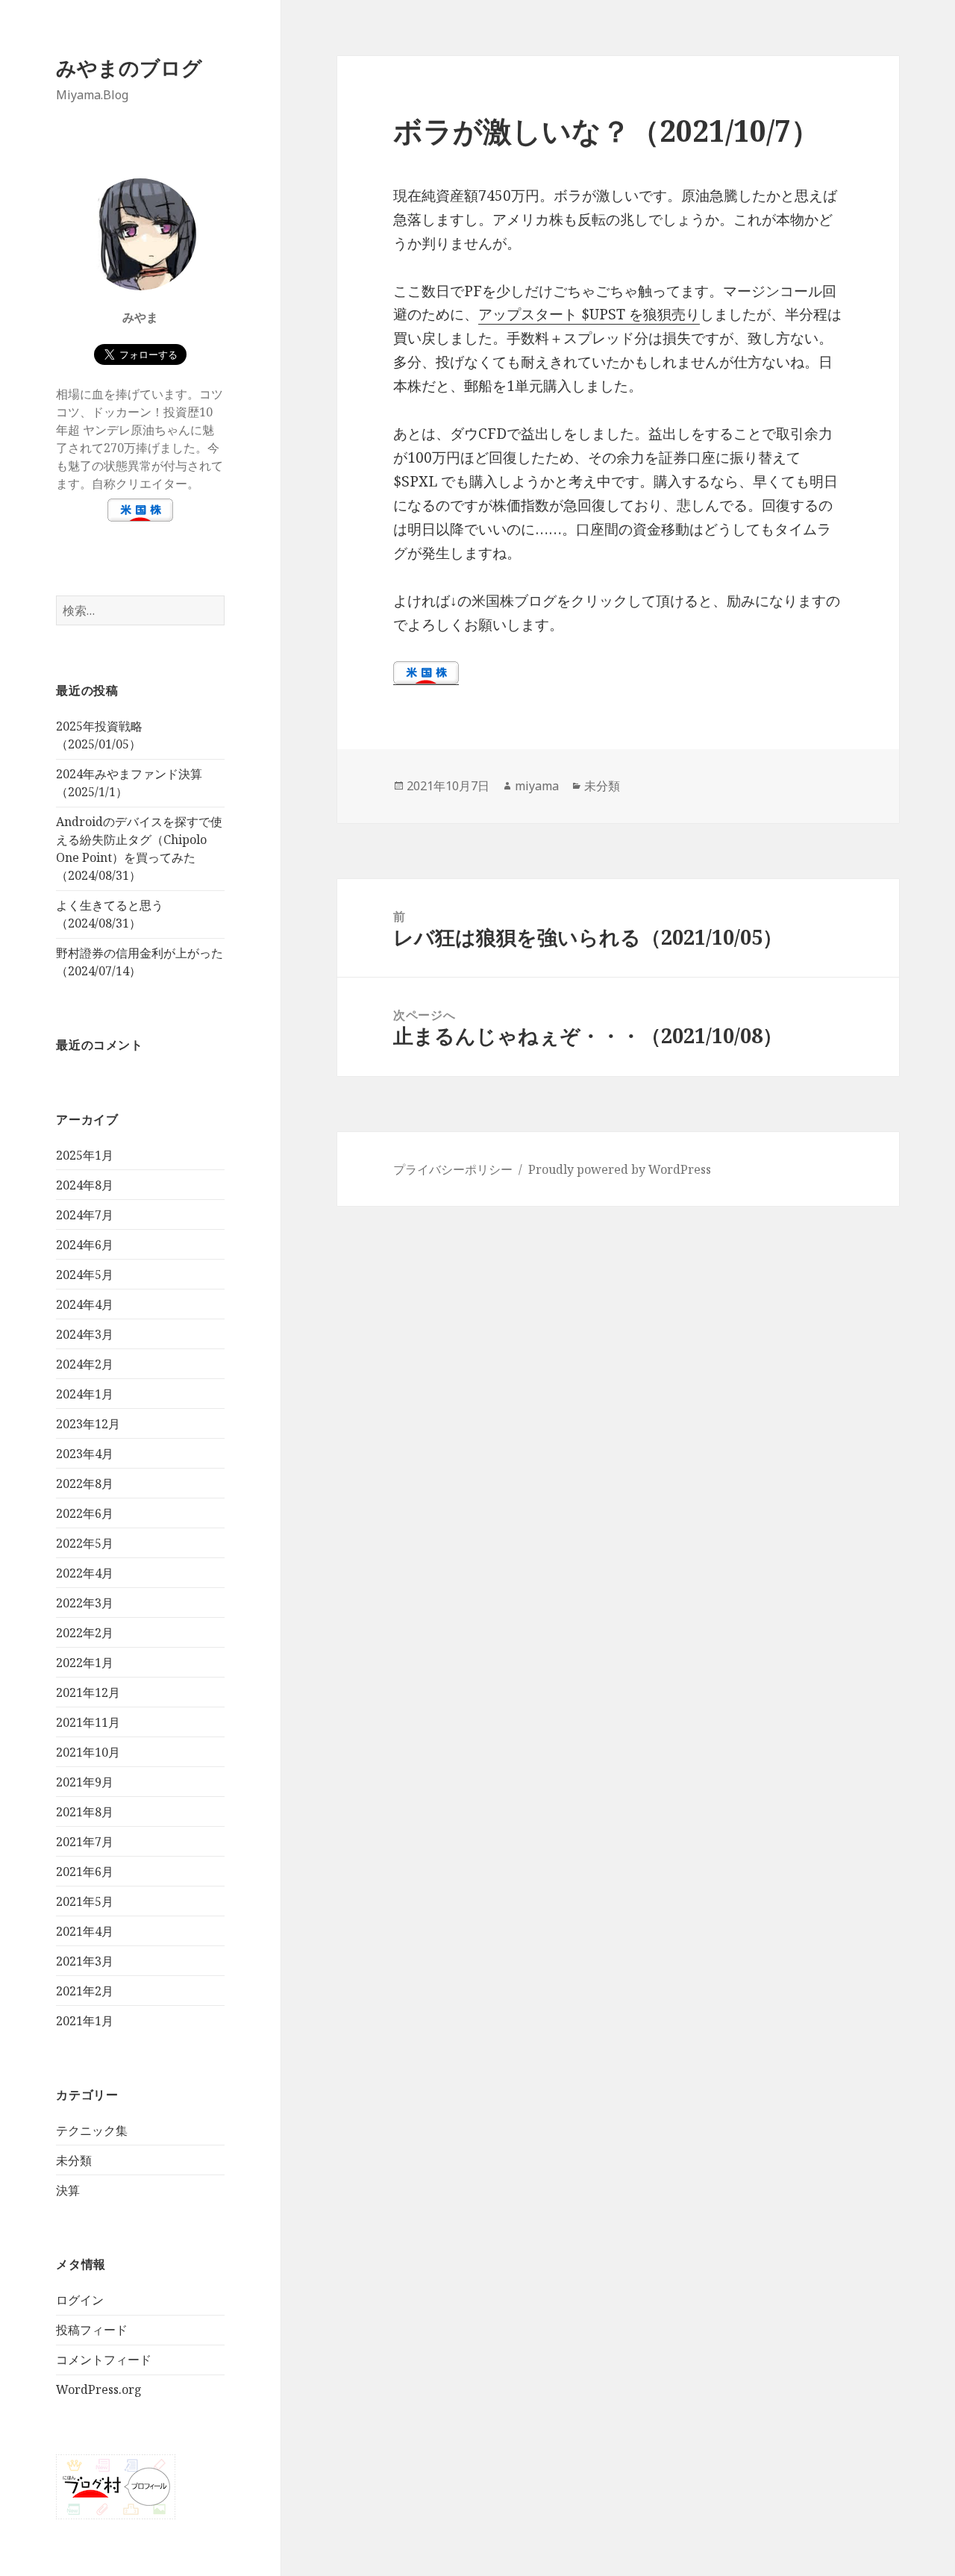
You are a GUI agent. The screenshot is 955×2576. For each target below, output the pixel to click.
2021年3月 (85, 1961)
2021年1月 (85, 2021)
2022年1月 (85, 1663)
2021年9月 (85, 1782)
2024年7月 (85, 1215)
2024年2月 (85, 1364)
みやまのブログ (129, 68)
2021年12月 (88, 1692)
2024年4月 (85, 1304)
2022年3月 (85, 1603)
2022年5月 (85, 1543)
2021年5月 (85, 1901)
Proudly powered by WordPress (620, 1169)
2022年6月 (85, 1513)
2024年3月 (85, 1334)
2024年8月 (85, 1185)
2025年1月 (85, 1155)
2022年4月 (85, 1573)
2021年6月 (85, 1872)
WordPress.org (99, 2389)
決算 (68, 2190)
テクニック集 (92, 2130)
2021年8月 (85, 1812)
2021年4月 (85, 1931)
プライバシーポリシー (453, 1169)
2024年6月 (85, 1245)
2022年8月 (85, 1484)
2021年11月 (88, 1722)
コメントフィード (104, 2360)
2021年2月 (85, 1991)
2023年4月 (85, 1454)
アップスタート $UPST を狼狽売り (589, 314)
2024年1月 (85, 1394)
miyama (537, 786)
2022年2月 (85, 1633)
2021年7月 (85, 1842)
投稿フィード (92, 2330)
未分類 (74, 2160)
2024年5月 (85, 1275)
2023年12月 (88, 1424)
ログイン (80, 2300)
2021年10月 (88, 1752)
